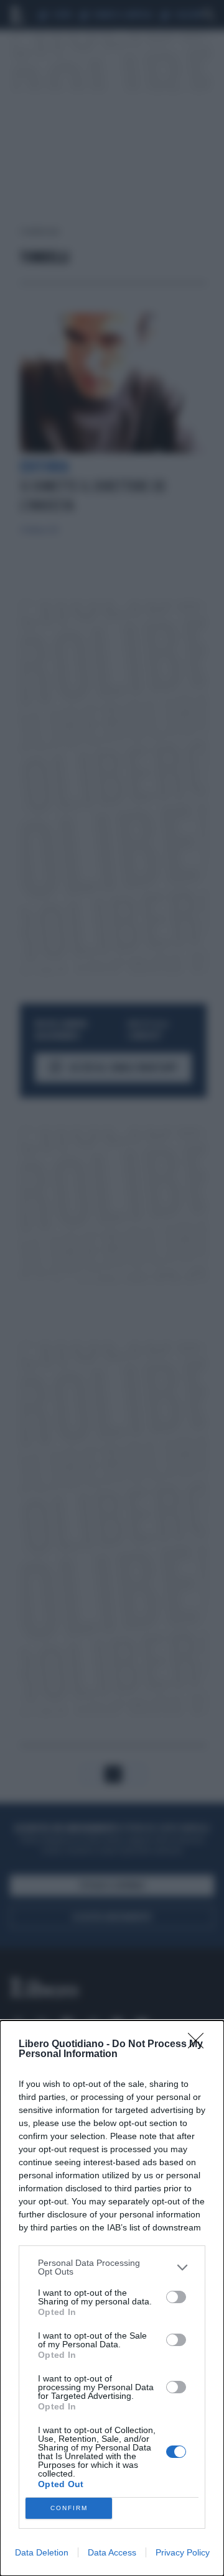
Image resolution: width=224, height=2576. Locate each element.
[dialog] (112, 2298)
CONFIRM (69, 2508)
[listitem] (112, 2267)
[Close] (200, 2045)
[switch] (176, 2297)
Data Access (112, 2552)
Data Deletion (42, 2552)
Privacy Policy (183, 2552)
